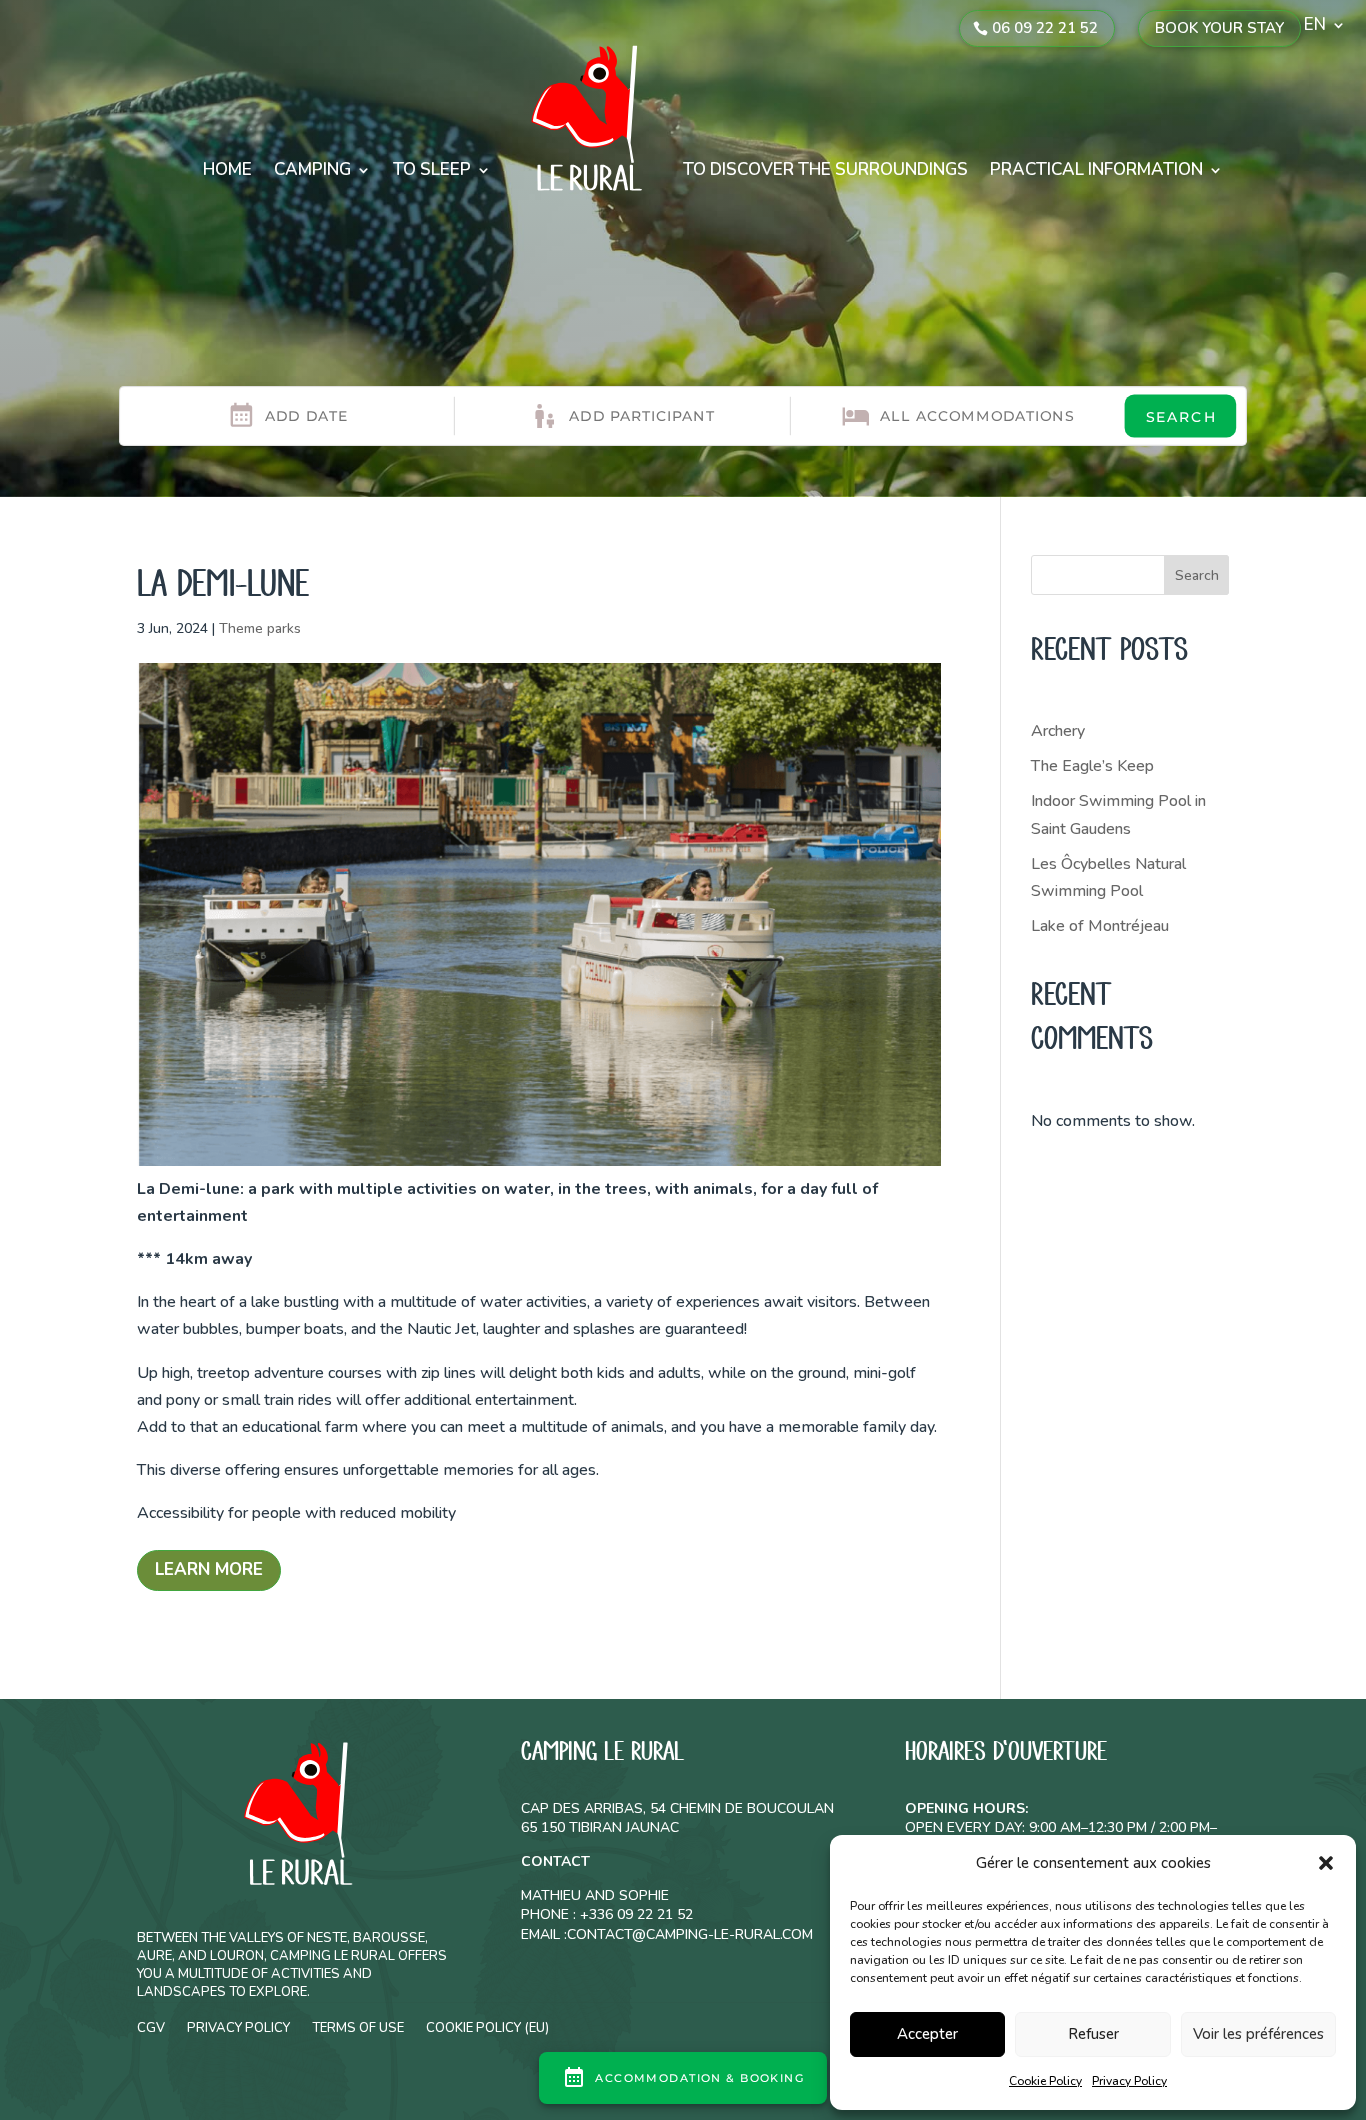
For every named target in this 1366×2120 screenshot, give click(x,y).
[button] (1326, 1863)
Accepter (927, 2034)
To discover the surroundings (825, 169)
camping (312, 169)
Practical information (1096, 169)
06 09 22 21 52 (1045, 28)
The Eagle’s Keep (1092, 766)
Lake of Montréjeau (1100, 926)
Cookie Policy (1045, 2081)
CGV (151, 2027)
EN (1315, 27)
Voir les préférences (1258, 2034)
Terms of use (358, 2027)
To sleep (432, 169)
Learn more (209, 1569)
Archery (1058, 731)
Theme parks (260, 628)
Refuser (1093, 2034)
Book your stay (1219, 28)
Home (227, 169)
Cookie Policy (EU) (487, 2027)
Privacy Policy (1129, 2081)
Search (1197, 575)
